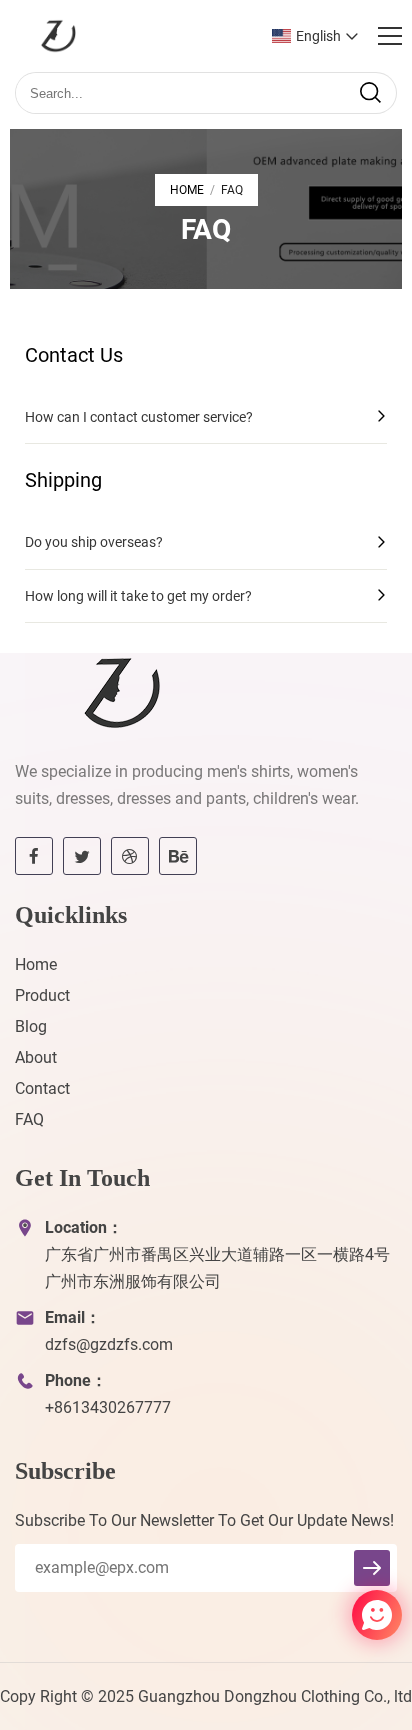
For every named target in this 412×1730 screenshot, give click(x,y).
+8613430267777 (108, 1407)
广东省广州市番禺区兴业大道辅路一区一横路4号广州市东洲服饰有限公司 (217, 1268)
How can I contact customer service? (139, 417)
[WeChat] (341, 1617)
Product (42, 995)
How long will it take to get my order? (138, 596)
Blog (31, 1026)
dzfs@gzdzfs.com (109, 1344)
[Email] (335, 1617)
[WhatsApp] (329, 1617)
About (36, 1057)
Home (187, 190)
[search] (370, 93)
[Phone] (324, 1617)
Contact (42, 1088)
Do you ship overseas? (94, 542)
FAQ (29, 1119)
